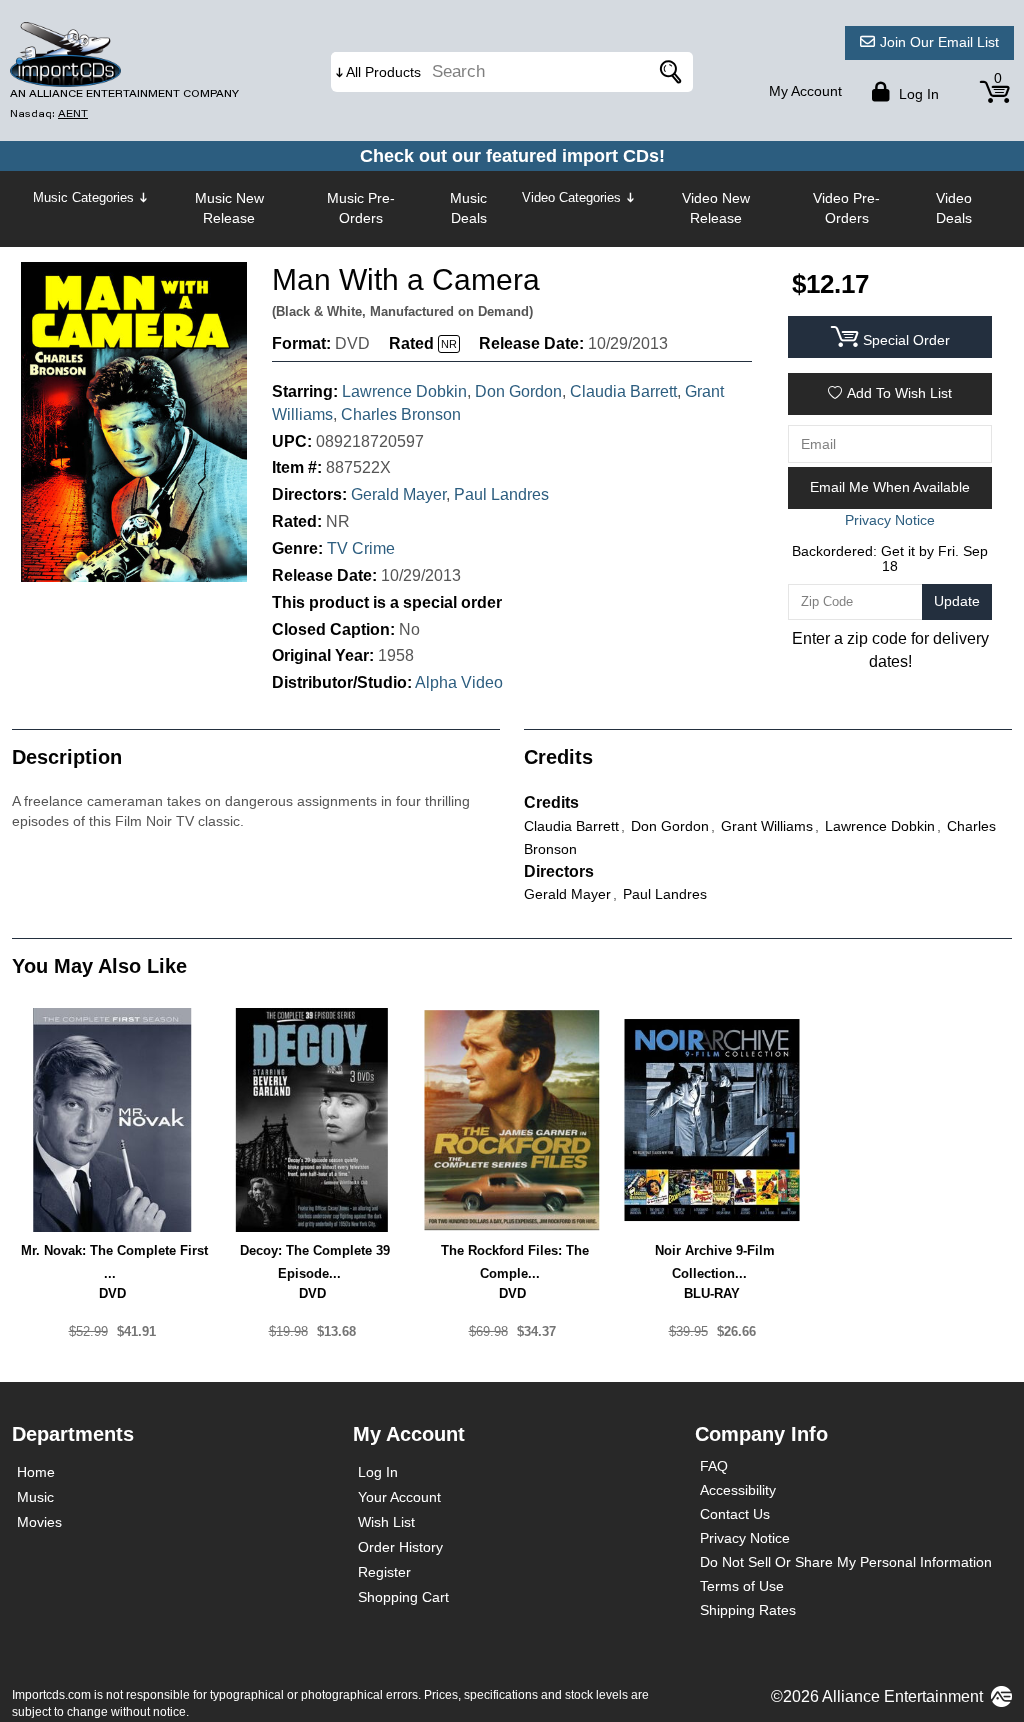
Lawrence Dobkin (404, 391)
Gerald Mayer (398, 494)
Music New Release (229, 208)
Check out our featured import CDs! (512, 156)
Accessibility (738, 1490)
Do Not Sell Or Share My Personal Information (846, 1562)
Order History (400, 1547)
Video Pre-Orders (846, 208)
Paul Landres (501, 494)
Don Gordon (518, 391)
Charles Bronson (401, 414)
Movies (39, 1522)
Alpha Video (459, 682)
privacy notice (890, 520)
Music (35, 1497)
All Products (383, 72)
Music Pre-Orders (361, 208)
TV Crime (361, 548)
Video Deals (954, 208)
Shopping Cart (403, 1597)
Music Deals (468, 208)
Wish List (386, 1522)
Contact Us (735, 1514)
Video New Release (716, 208)
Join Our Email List (939, 42)
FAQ (714, 1466)
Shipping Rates (748, 1610)
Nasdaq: (49, 113)
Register (384, 1572)
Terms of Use (742, 1586)
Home (36, 1472)
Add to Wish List (899, 393)
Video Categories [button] (571, 197)
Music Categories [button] (83, 197)
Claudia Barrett (623, 391)
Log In (378, 1472)
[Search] (668, 72)
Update (957, 601)
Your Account (399, 1497)
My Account (805, 91)
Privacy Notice (745, 1538)
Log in (917, 94)
